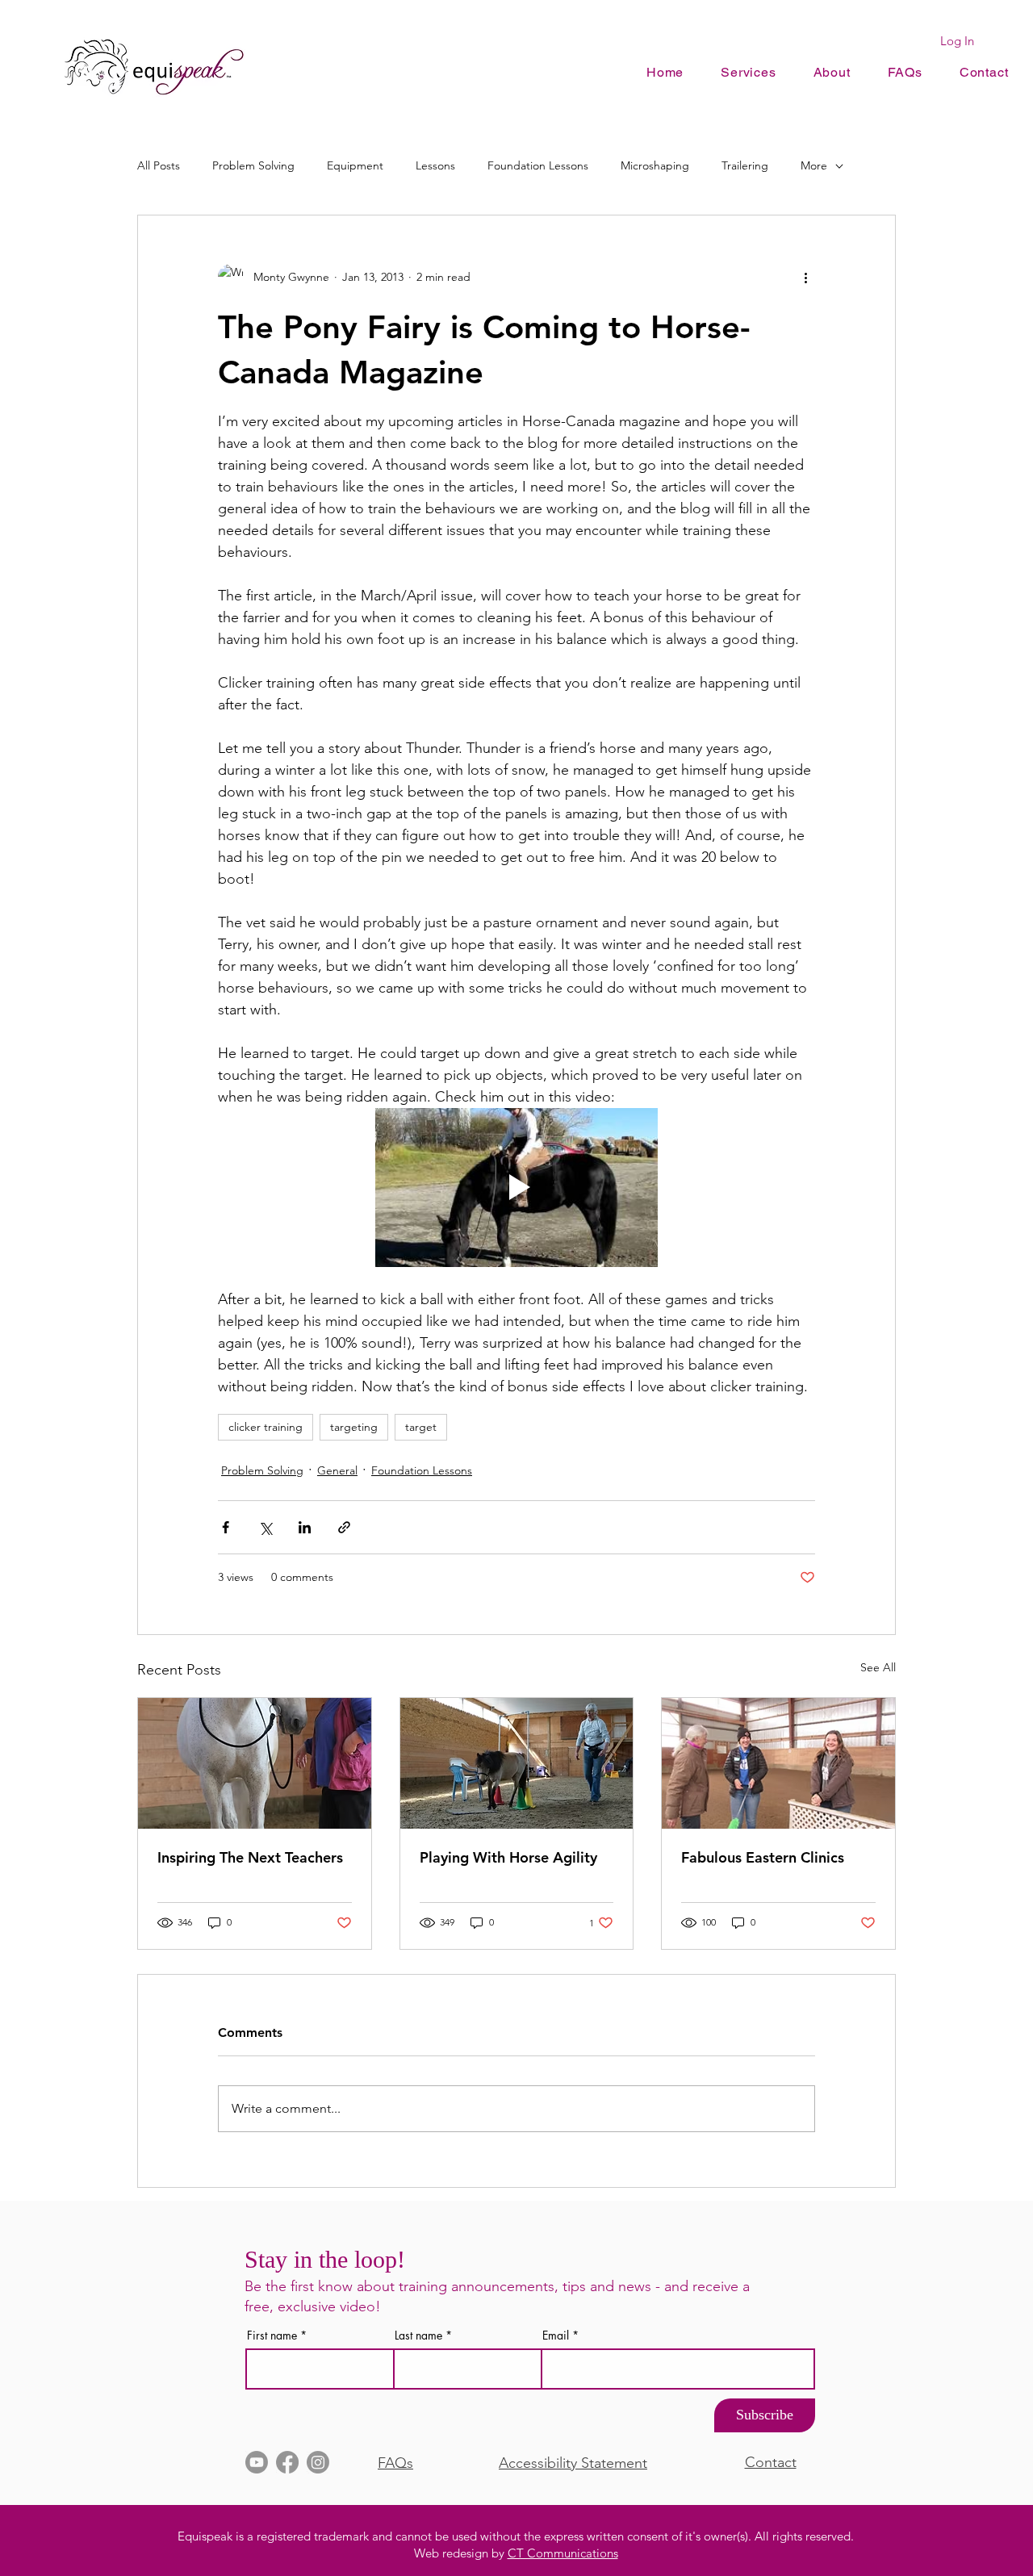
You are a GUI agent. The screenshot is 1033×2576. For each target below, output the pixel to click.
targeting (354, 1427)
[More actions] (805, 277)
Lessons (435, 165)
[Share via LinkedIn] (305, 1527)
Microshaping (655, 165)
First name (272, 2336)
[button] (832, 72)
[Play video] (516, 1188)
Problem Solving (253, 165)
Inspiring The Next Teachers (250, 1857)
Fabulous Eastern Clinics (763, 1857)
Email (556, 2336)
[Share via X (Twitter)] (265, 1527)
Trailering (745, 165)
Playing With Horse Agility (508, 1857)
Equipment (355, 165)
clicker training (266, 1427)
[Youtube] (257, 2462)
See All (878, 1667)
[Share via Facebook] (226, 1527)
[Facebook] (287, 2462)
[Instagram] (318, 2462)
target (421, 1427)
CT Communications (563, 2553)
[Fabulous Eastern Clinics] (778, 1763)
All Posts (159, 165)
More (814, 165)
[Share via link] (344, 1527)
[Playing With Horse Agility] (517, 1763)
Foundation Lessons (538, 165)
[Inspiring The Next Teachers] (255, 1763)
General (337, 1470)
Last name (418, 2336)
